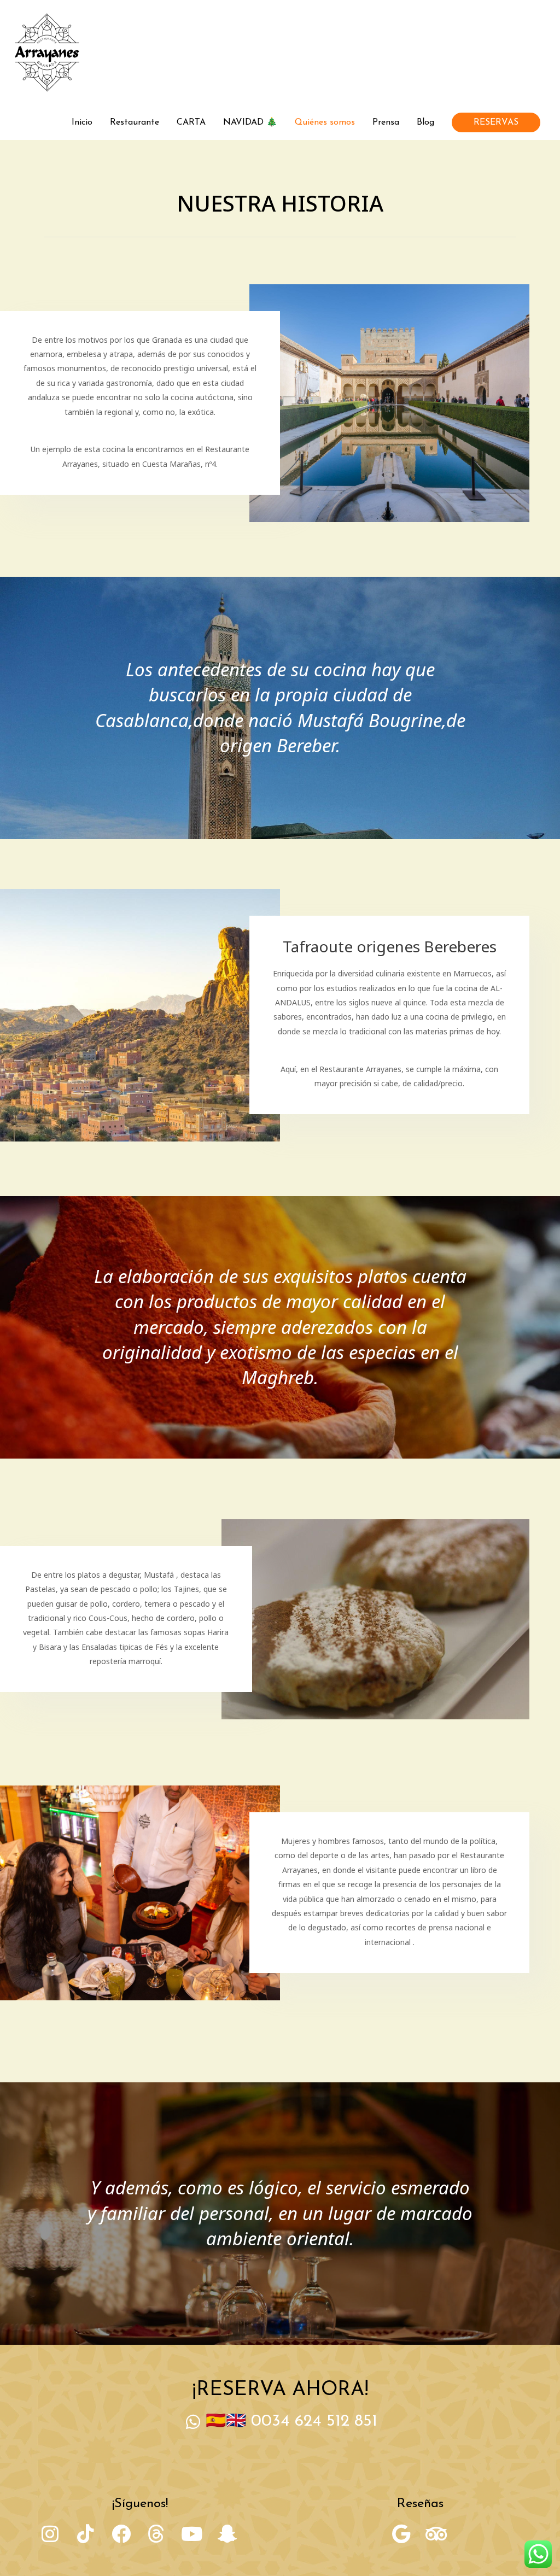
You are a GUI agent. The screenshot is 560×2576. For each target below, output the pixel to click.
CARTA (191, 122)
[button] (496, 122)
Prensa (386, 122)
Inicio (82, 122)
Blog (425, 122)
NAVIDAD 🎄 (250, 122)
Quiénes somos (325, 122)
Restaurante (135, 122)
